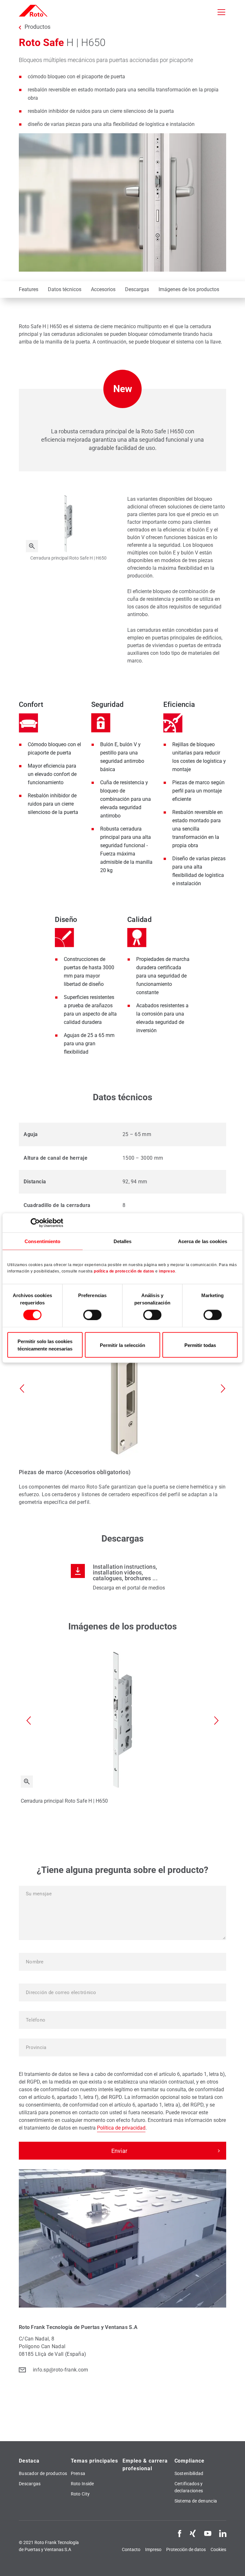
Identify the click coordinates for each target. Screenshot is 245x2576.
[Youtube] (208, 2533)
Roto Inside (82, 2484)
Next (223, 1389)
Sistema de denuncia (196, 2501)
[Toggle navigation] (221, 12)
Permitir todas (200, 1345)
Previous (22, 1389)
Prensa (78, 2473)
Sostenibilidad (189, 2473)
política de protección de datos (124, 1271)
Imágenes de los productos (189, 289)
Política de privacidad (121, 2128)
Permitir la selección (122, 1345)
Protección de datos (186, 2549)
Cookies (218, 2549)
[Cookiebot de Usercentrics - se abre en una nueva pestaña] (35, 1223)
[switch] (92, 1315)
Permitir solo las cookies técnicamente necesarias (45, 1345)
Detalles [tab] (123, 1241)
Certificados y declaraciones (189, 2487)
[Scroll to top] (231, 2562)
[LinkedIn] (223, 2533)
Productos (37, 27)
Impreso (153, 2549)
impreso (167, 1271)
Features (29, 289)
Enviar (119, 2151)
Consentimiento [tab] (42, 1241)
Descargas (137, 289)
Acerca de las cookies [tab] (203, 1241)
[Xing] (193, 2533)
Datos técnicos (65, 289)
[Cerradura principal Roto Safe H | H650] (32, 546)
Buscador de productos (43, 2473)
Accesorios (103, 289)
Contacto (131, 2549)
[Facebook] (180, 2533)
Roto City (80, 2494)
